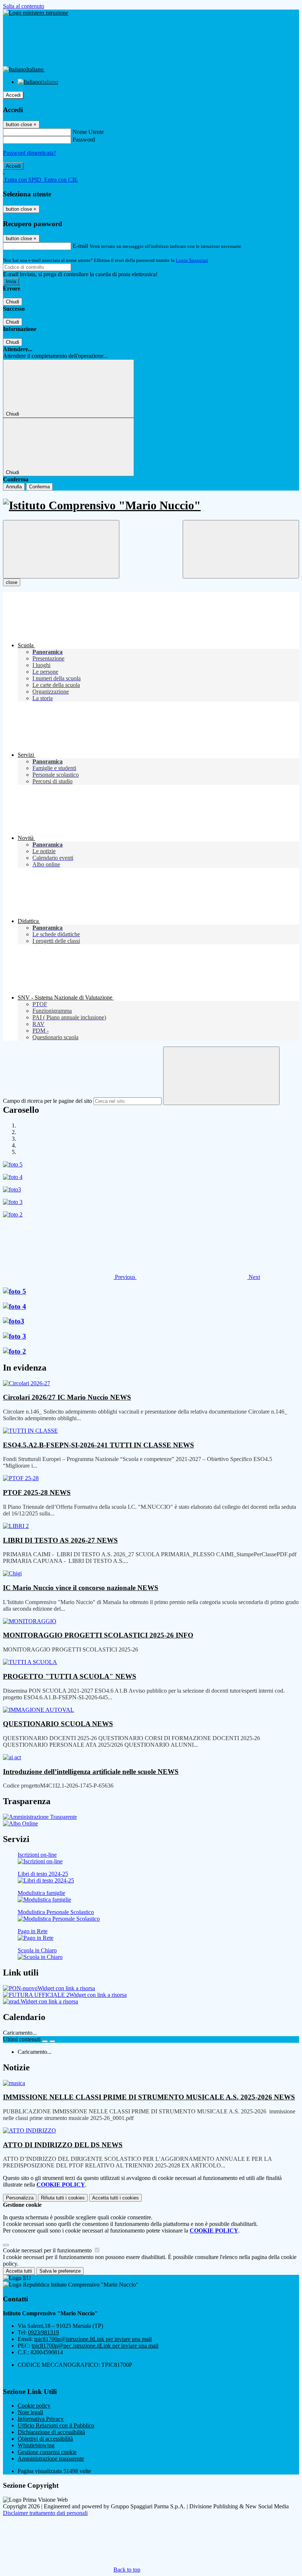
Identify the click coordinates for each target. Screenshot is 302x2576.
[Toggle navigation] (61, 549)
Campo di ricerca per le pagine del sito (48, 1101)
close (12, 582)
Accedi (13, 95)
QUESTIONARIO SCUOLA (58, 1724)
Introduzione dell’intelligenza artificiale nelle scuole (91, 1772)
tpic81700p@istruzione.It (93, 2339)
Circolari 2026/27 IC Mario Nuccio (67, 1397)
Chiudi (13, 302)
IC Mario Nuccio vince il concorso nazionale (81, 1588)
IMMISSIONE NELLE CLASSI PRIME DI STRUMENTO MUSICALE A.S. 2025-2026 (149, 2097)
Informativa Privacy (41, 2419)
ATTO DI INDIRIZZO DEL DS (63, 2145)
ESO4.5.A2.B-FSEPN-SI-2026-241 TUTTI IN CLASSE (99, 1445)
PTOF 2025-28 (37, 1492)
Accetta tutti (115, 2198)
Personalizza (20, 2198)
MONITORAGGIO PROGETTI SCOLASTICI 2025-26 (98, 1635)
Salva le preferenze (60, 2271)
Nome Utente (88, 132)
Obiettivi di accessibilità (45, 2439)
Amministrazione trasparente (51, 2459)
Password (84, 140)
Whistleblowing (36, 2445)
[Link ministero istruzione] (36, 13)
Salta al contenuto (24, 6)
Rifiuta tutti (63, 2198)
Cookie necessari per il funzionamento (48, 2250)
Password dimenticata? (29, 153)
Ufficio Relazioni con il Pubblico (56, 2425)
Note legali (30, 2412)
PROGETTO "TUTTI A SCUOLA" (70, 1676)
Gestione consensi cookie (47, 2452)
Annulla (14, 487)
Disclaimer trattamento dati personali (45, 2513)
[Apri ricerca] (241, 549)
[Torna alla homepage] (151, 505)
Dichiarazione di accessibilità (51, 2432)
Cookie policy (34, 2406)
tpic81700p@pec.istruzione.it (95, 2346)
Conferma (39, 487)
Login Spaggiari (192, 260)
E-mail (80, 246)
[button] (70, 1277)
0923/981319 (43, 2332)
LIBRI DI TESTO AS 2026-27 (60, 1540)
